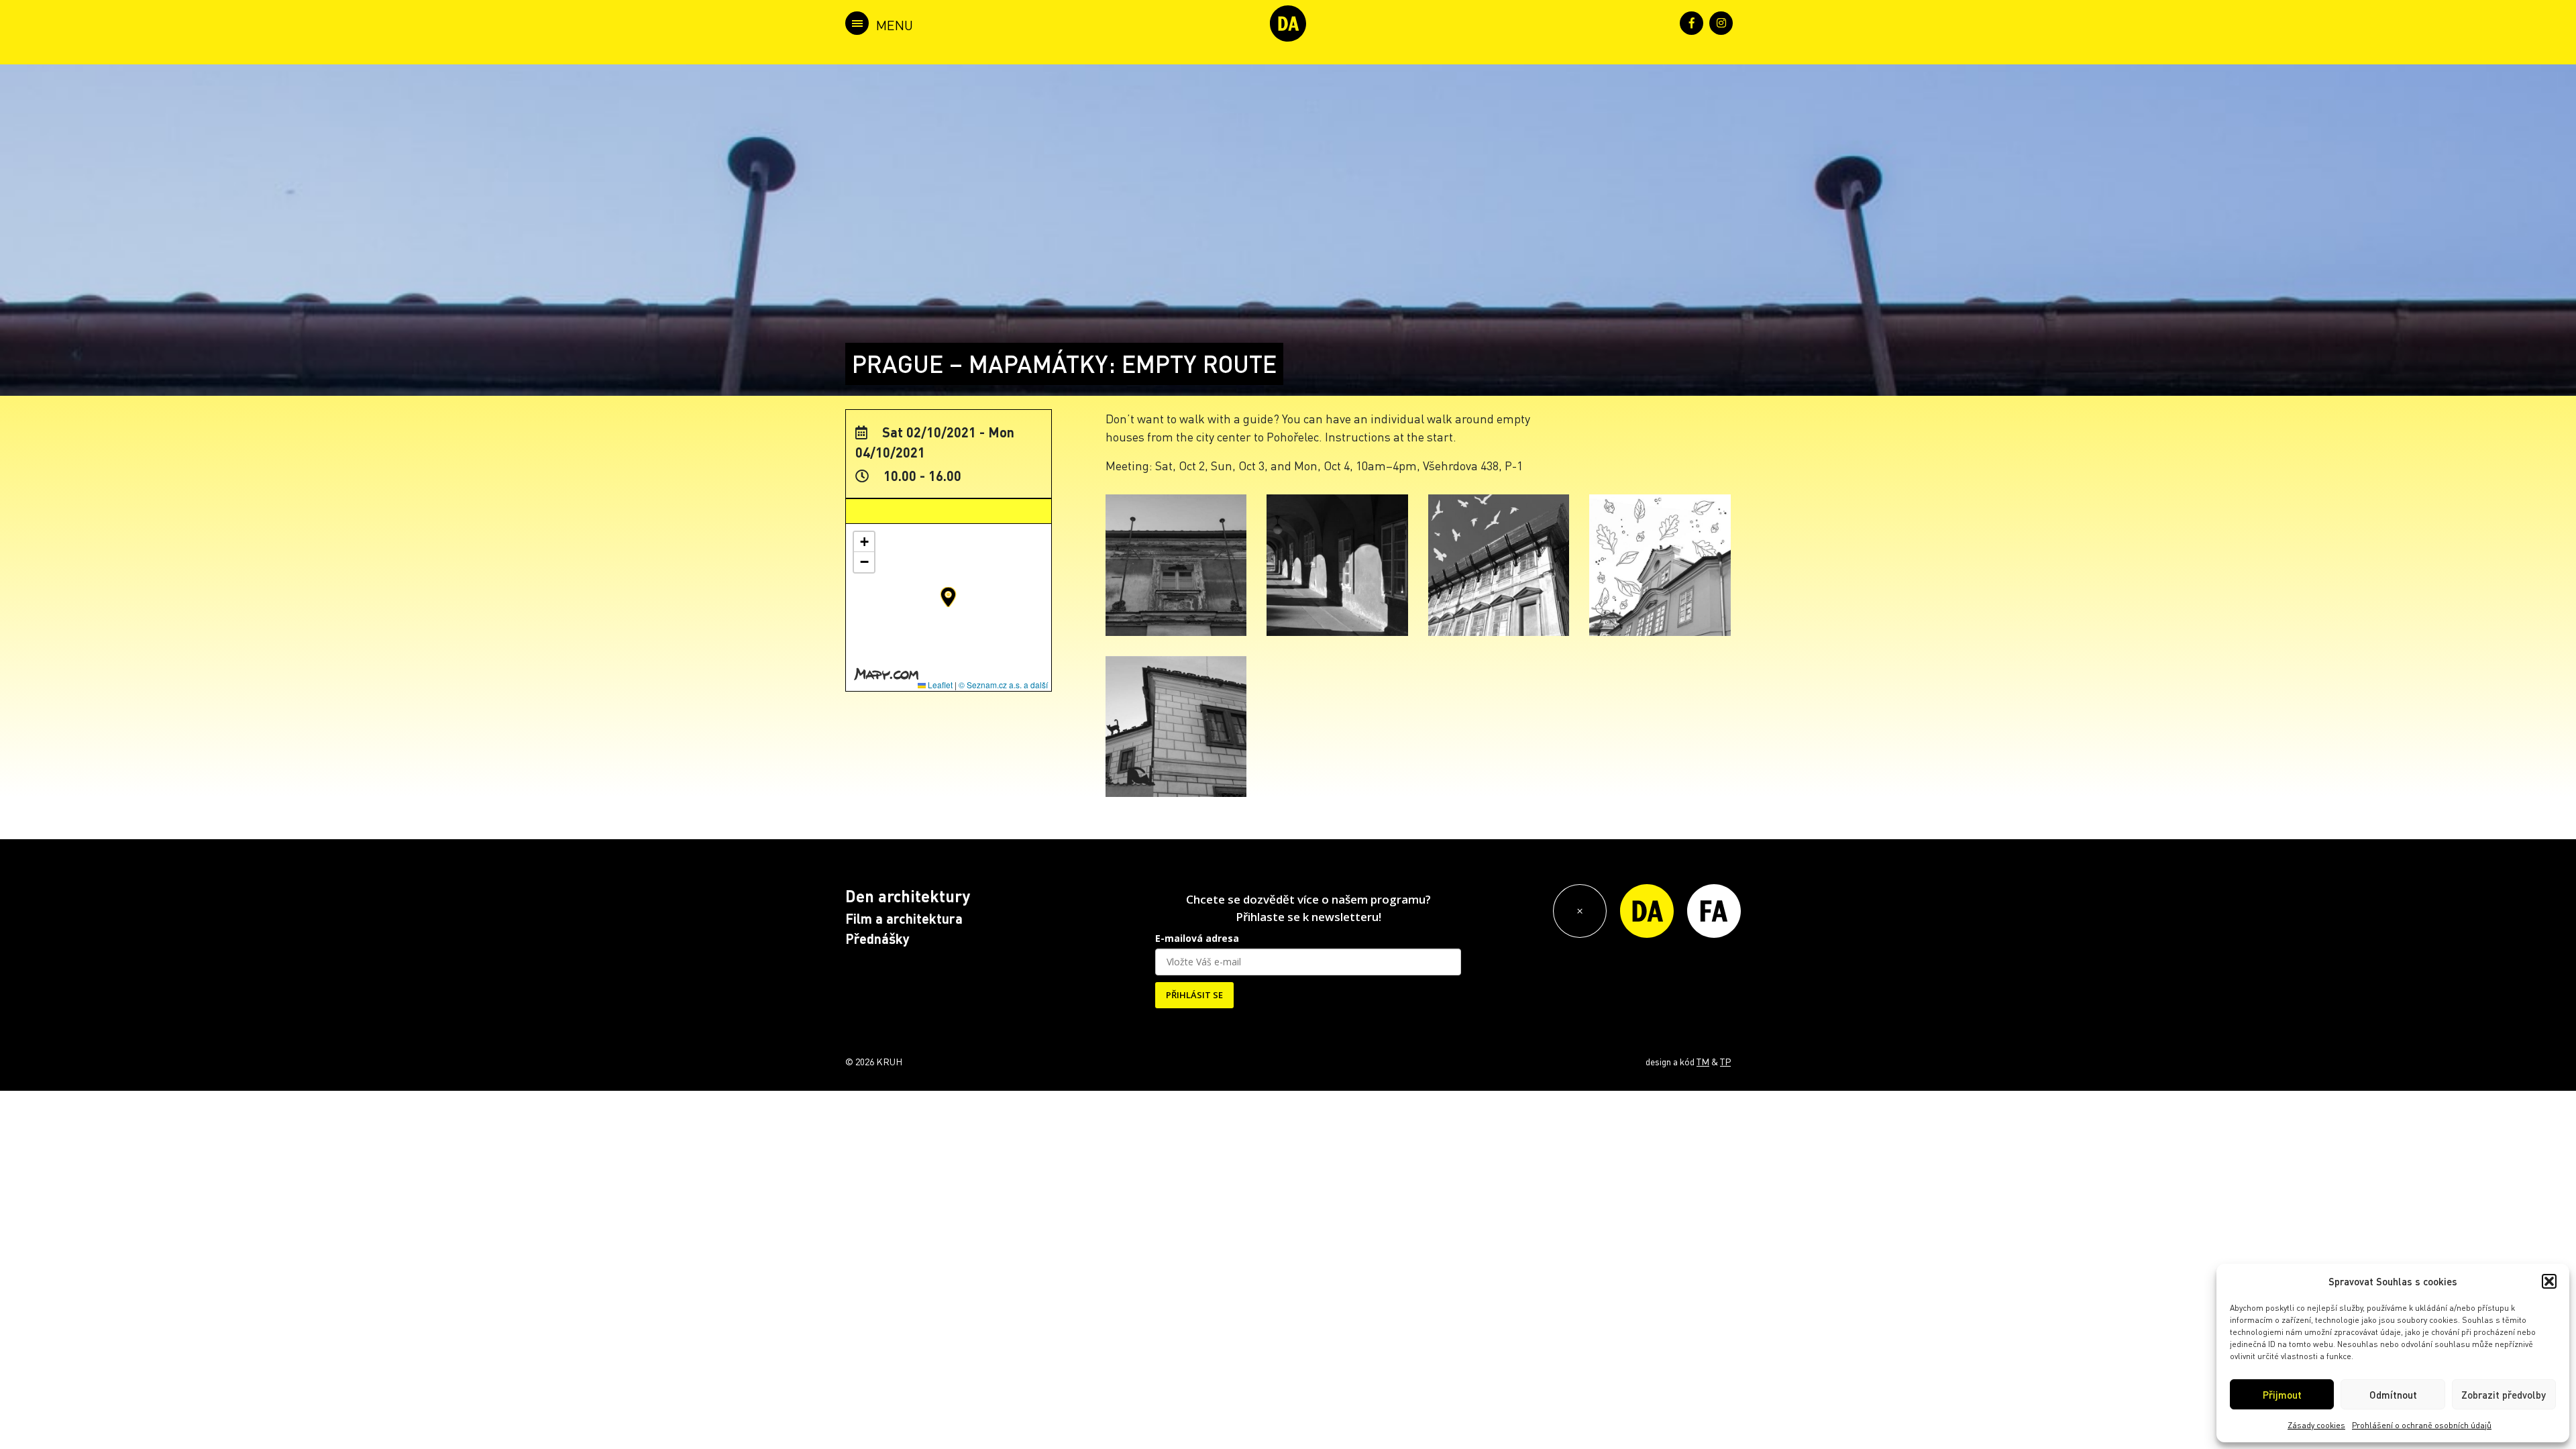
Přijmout (2282, 1395)
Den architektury (908, 896)
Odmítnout (2393, 1395)
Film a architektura (904, 918)
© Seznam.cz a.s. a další (1003, 685)
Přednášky (877, 938)
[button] (2549, 1281)
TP (1725, 1061)
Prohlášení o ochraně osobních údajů (2422, 1425)
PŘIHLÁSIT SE (1194, 995)
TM (1703, 1061)
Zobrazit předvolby (2504, 1395)
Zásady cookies (2316, 1425)
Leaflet (939, 685)
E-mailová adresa (1197, 938)
